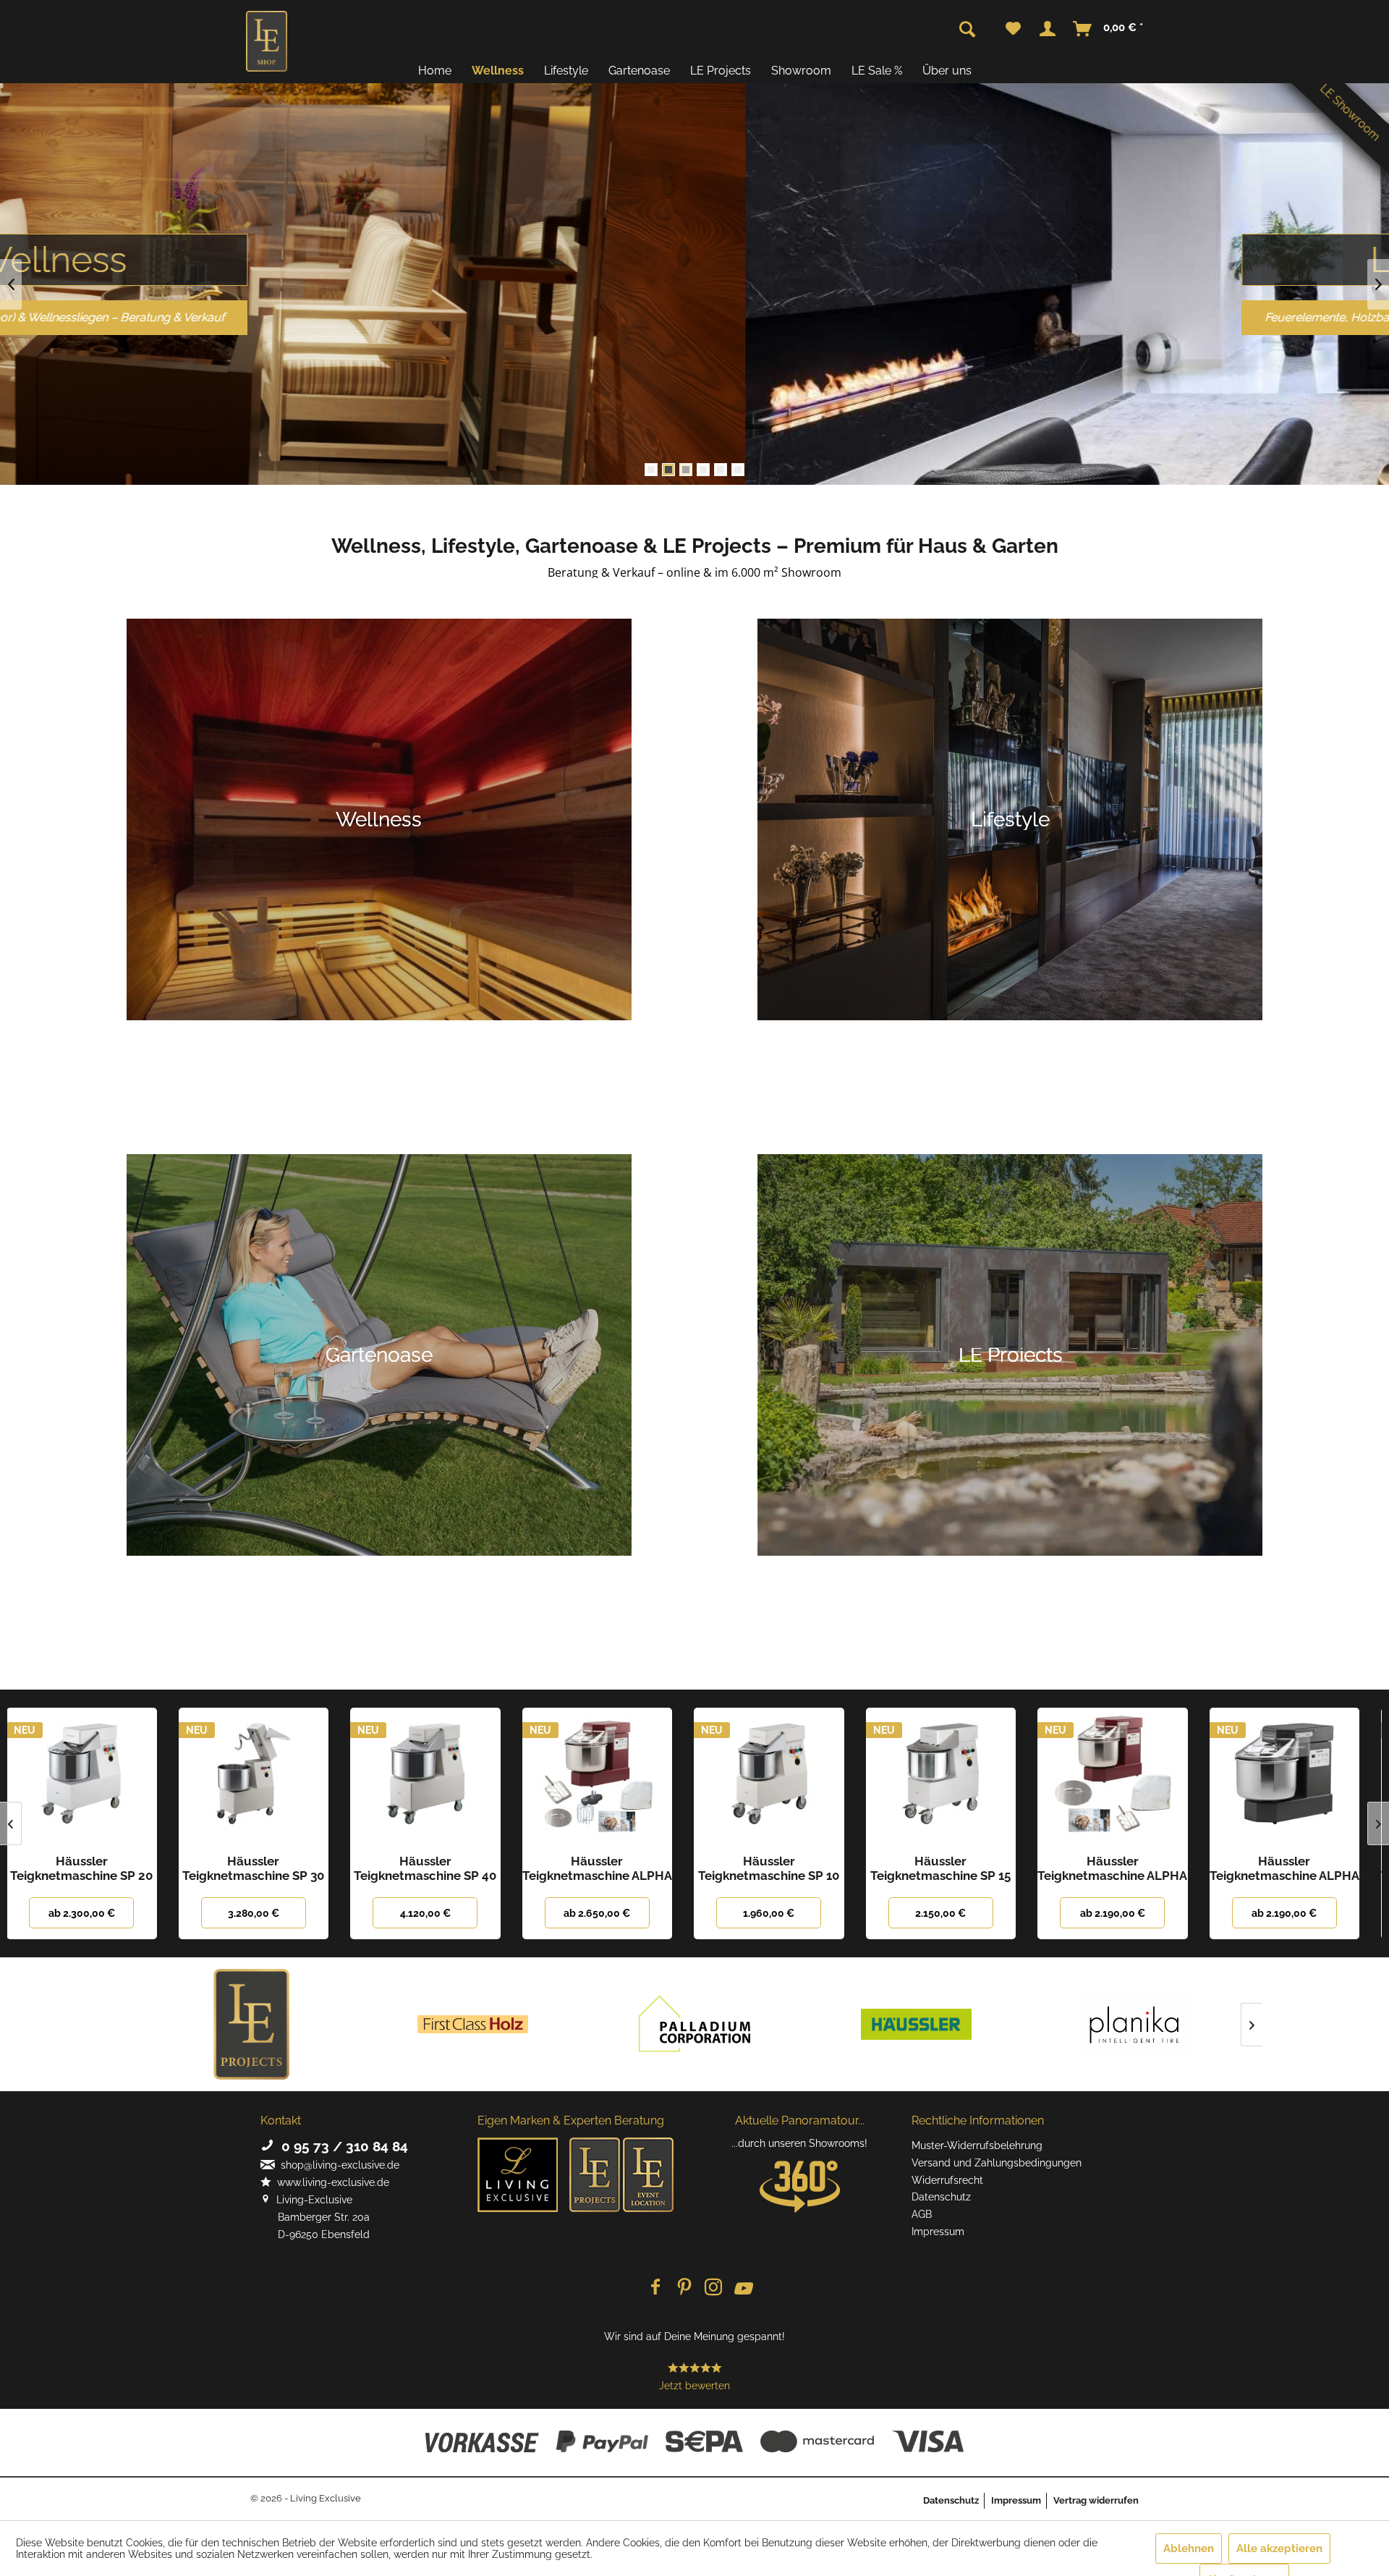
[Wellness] (379, 820)
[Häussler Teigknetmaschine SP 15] (781, 1777)
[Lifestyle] (1010, 820)
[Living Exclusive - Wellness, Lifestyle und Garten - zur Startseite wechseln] (267, 41)
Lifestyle (694, 259)
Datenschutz (941, 2197)
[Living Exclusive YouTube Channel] (742, 2288)
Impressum (938, 2232)
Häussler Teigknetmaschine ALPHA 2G (1124, 1868)
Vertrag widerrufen (1096, 2500)
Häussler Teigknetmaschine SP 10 (608, 1868)
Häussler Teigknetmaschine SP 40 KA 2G (264, 1868)
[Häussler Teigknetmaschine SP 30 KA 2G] (93, 1777)
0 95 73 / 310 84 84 (341, 2146)
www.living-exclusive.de (330, 2182)
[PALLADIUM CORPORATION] (694, 2024)
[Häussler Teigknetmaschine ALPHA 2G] (1124, 1777)
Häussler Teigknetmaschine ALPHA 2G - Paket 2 (437, 1868)
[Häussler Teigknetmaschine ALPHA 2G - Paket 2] (437, 1777)
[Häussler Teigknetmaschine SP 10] (608, 1777)
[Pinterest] (684, 2288)
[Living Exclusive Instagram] (713, 2288)
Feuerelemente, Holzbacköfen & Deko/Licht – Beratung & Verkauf (695, 317)
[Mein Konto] (1048, 29)
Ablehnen (1189, 2549)
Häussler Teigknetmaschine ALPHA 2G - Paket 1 (1295, 1868)
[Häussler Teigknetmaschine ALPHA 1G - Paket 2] (952, 1777)
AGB (922, 2214)
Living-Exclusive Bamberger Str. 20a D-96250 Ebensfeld (315, 2217)
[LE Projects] (252, 2024)
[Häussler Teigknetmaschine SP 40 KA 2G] (265, 1777)
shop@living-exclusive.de (337, 2165)
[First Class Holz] (473, 2024)
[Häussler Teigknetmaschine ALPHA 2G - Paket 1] (1296, 1777)
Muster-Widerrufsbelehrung (977, 2145)
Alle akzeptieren (1279, 2549)
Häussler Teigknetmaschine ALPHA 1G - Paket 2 (952, 1868)
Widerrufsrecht (947, 2180)
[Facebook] (655, 2288)
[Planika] (1137, 2024)
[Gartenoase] (379, 1355)
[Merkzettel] (1013, 29)
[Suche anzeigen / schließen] (967, 30)
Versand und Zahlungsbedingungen (997, 2163)
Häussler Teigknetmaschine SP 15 (780, 1868)
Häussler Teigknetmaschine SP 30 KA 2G (93, 1868)
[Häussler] (916, 2024)
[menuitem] (1013, 29)
